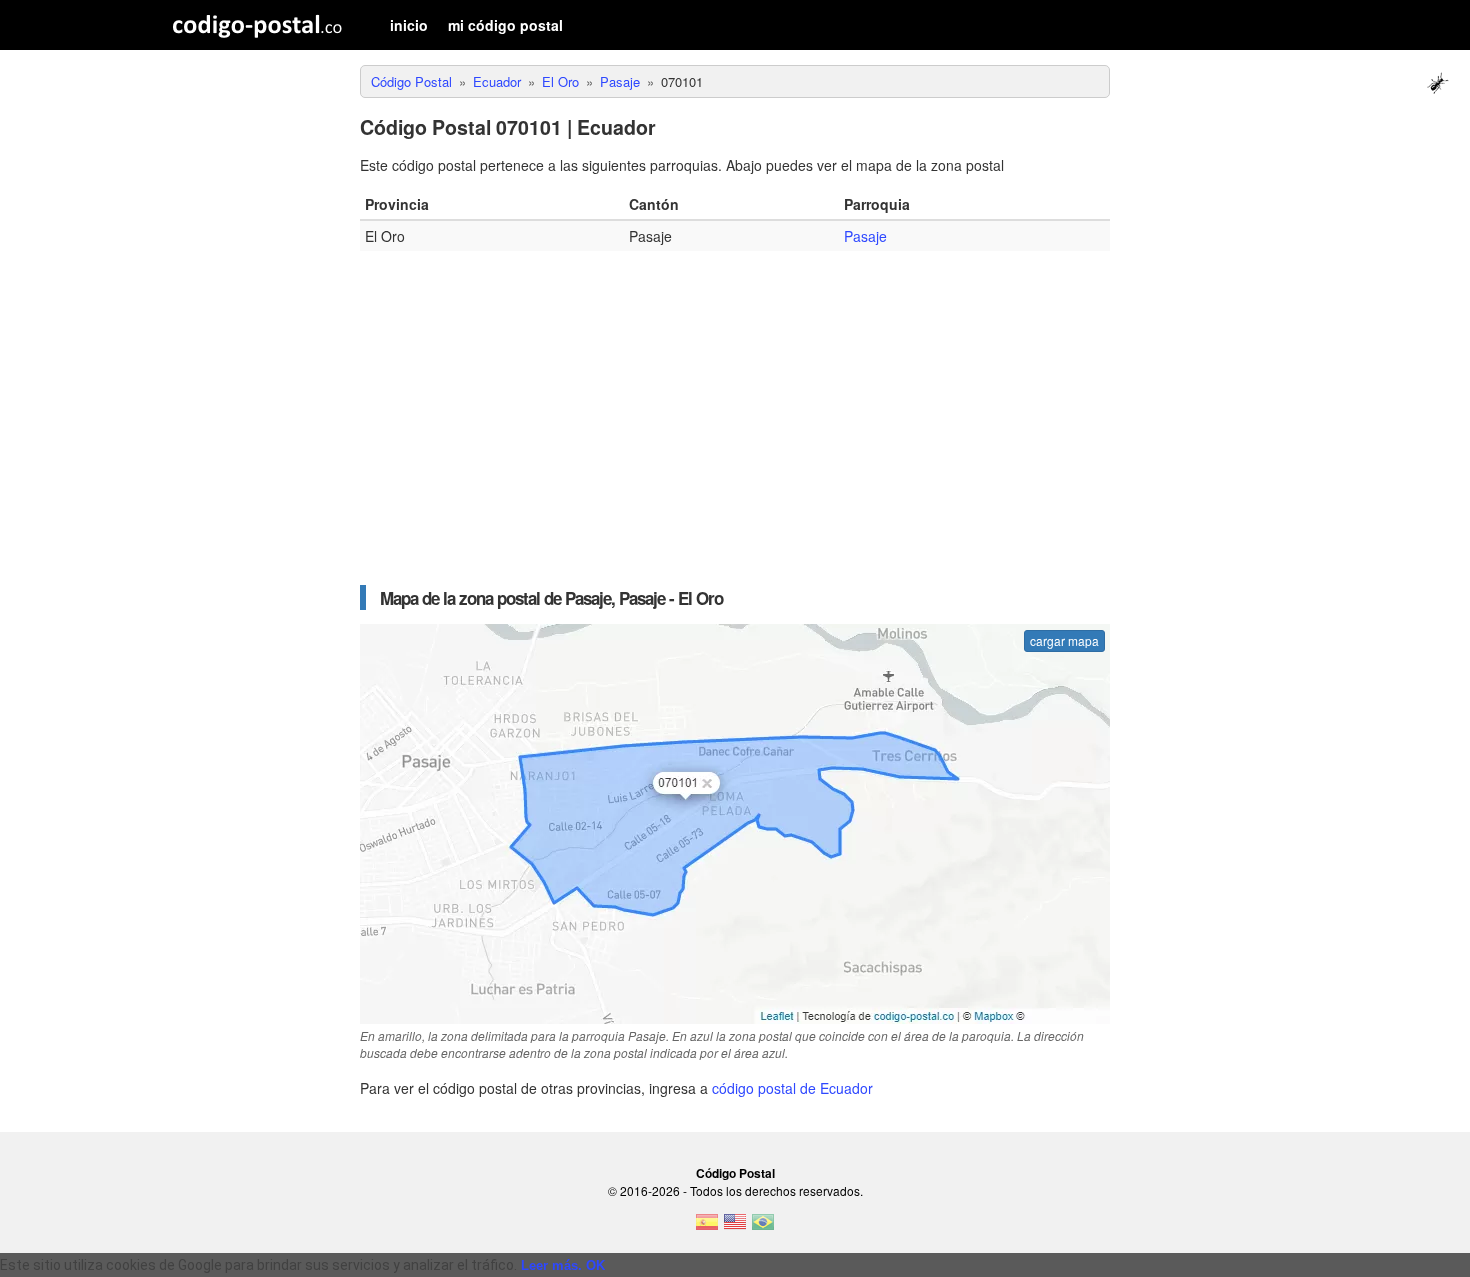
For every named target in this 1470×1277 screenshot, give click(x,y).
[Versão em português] (763, 1228)
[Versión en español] (707, 1228)
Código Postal (735, 1173)
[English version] (735, 1228)
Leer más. (551, 1265)
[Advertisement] (735, 411)
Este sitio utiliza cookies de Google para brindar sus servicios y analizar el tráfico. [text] (258, 1265)
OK (595, 1265)
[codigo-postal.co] (257, 25)
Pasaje (865, 236)
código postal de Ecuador (792, 1088)
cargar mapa (1064, 640)
